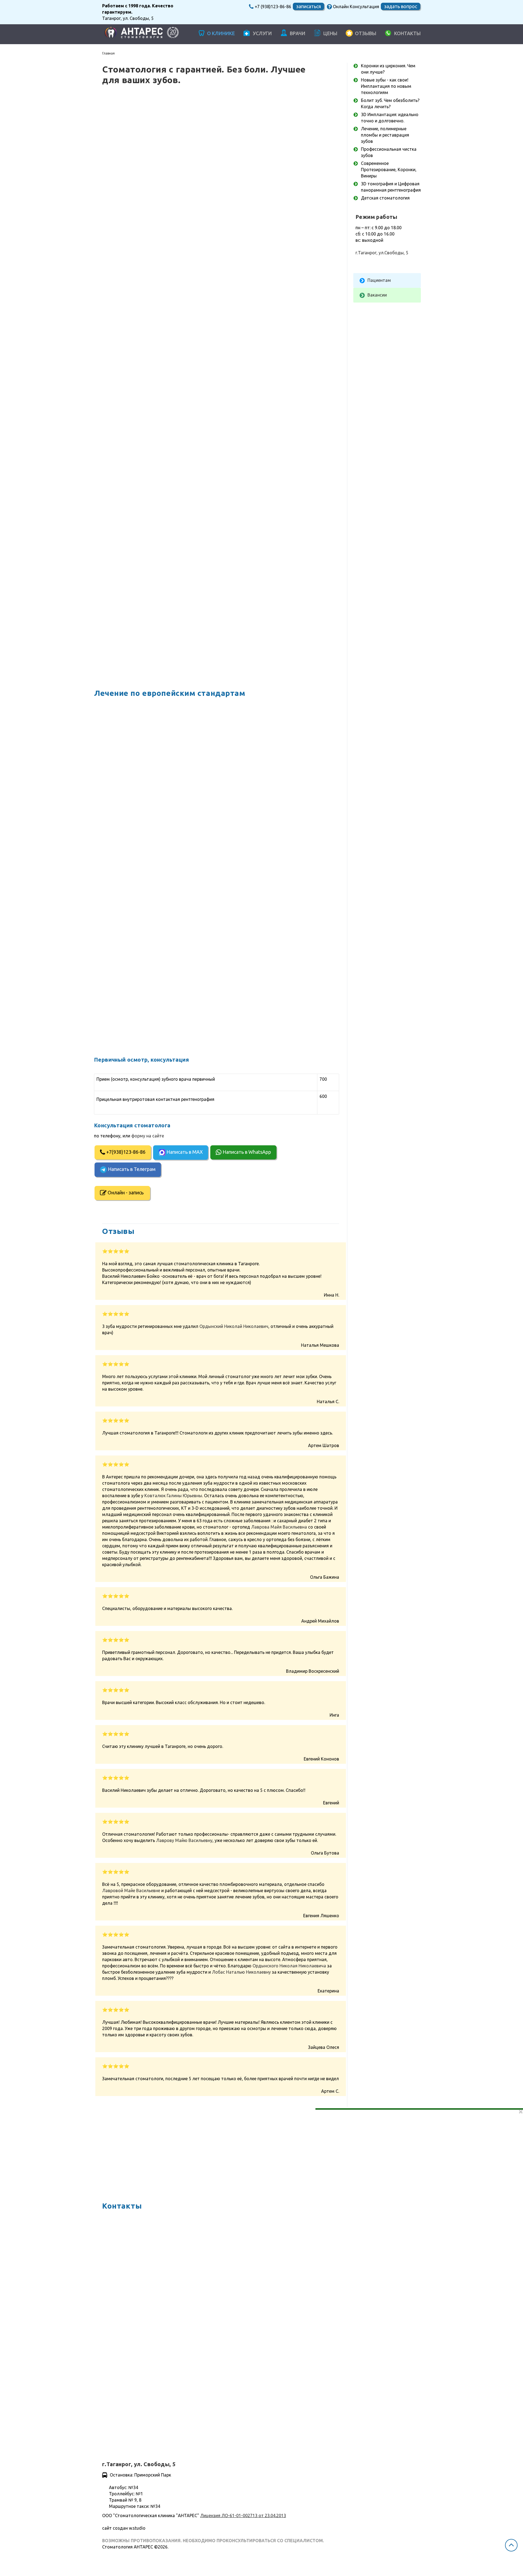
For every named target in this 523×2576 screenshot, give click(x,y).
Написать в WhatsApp (254, 170)
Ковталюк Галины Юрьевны (173, 1496)
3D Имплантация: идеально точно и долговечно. (194, 815)
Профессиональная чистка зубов (172, 886)
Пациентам (379, 280)
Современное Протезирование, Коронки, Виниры (195, 924)
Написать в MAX (192, 170)
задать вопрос (401, 6)
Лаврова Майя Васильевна (279, 1527)
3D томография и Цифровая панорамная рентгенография (207, 962)
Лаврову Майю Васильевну (184, 1840)
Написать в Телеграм (139, 187)
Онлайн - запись (134, 210)
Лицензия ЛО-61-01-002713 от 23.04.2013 (243, 2515)
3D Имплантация (213, 295)
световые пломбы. (227, 480)
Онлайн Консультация (355, 7)
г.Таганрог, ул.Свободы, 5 (382, 253)
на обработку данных (158, 2413)
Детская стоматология (159, 994)
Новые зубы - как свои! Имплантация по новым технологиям (211, 739)
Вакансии (377, 295)
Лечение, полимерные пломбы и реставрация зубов (199, 847)
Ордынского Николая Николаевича (289, 1966)
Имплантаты (192, 487)
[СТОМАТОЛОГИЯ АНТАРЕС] (139, 34)
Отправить (120, 2429)
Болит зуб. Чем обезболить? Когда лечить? (187, 777)
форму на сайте (232, 154)
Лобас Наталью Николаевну (241, 1972)
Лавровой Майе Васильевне (131, 1891)
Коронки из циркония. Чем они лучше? (180, 700)
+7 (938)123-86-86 (272, 7)
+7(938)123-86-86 (133, 170)
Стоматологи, (193, 334)
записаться (308, 6)
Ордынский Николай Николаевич (234, 1326)
